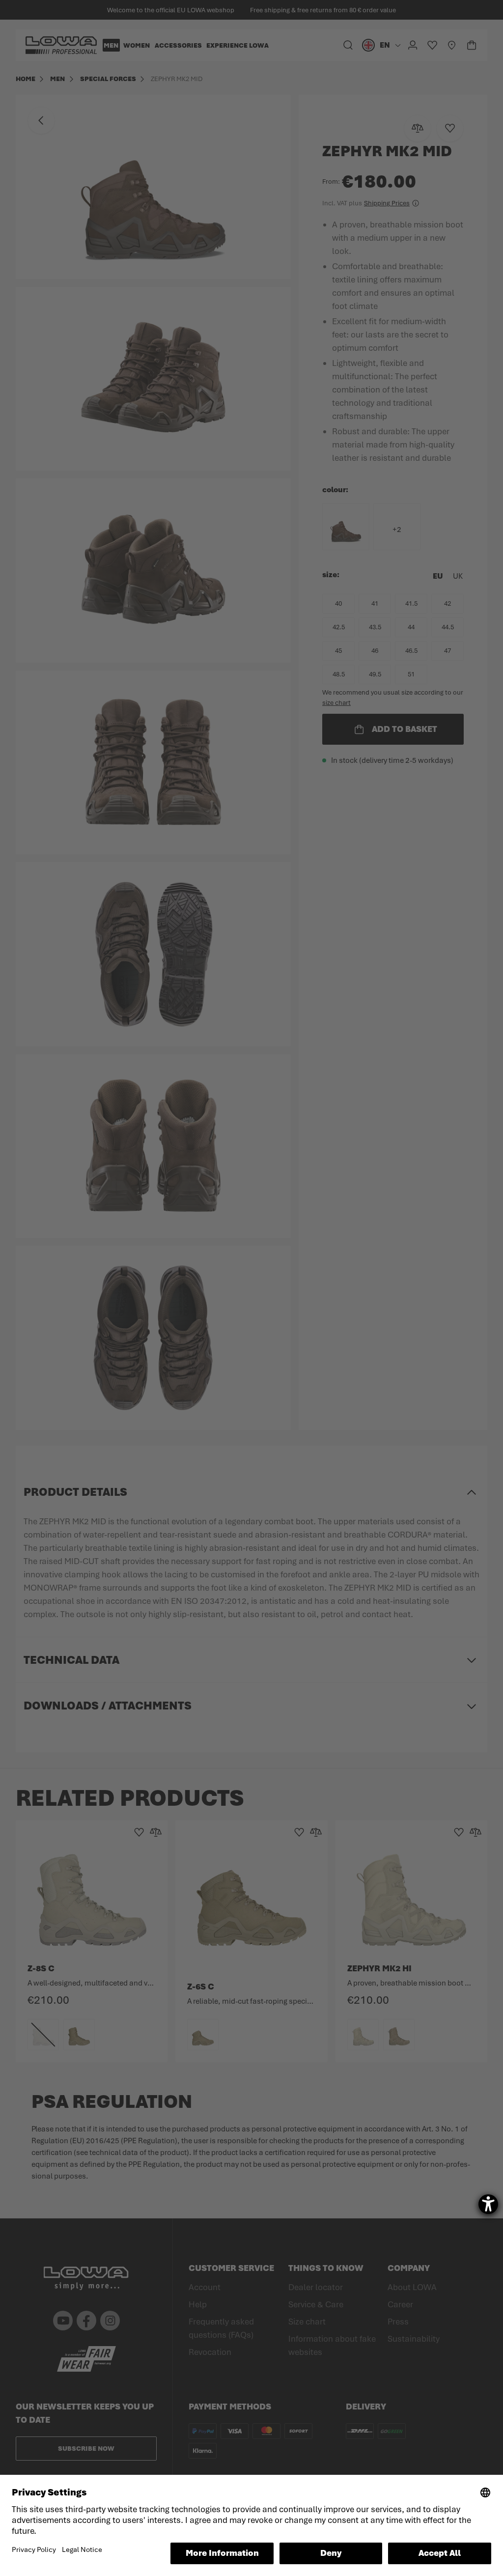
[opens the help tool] (488, 2204)
